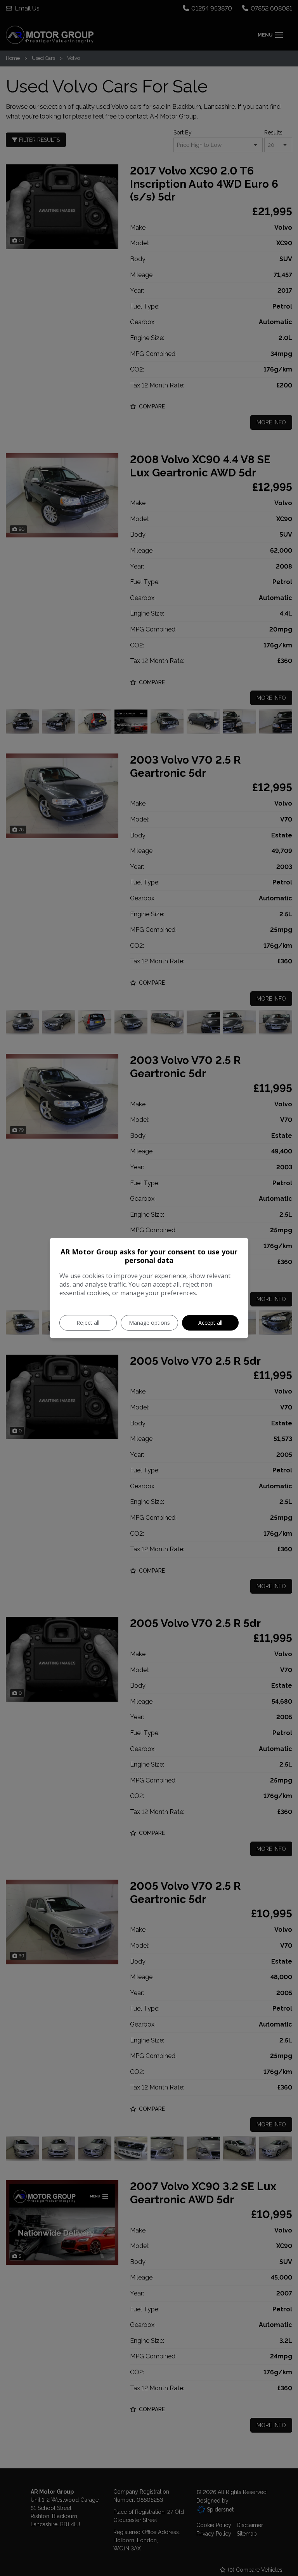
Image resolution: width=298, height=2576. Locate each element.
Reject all (88, 1323)
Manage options (149, 1323)
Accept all (210, 1323)
